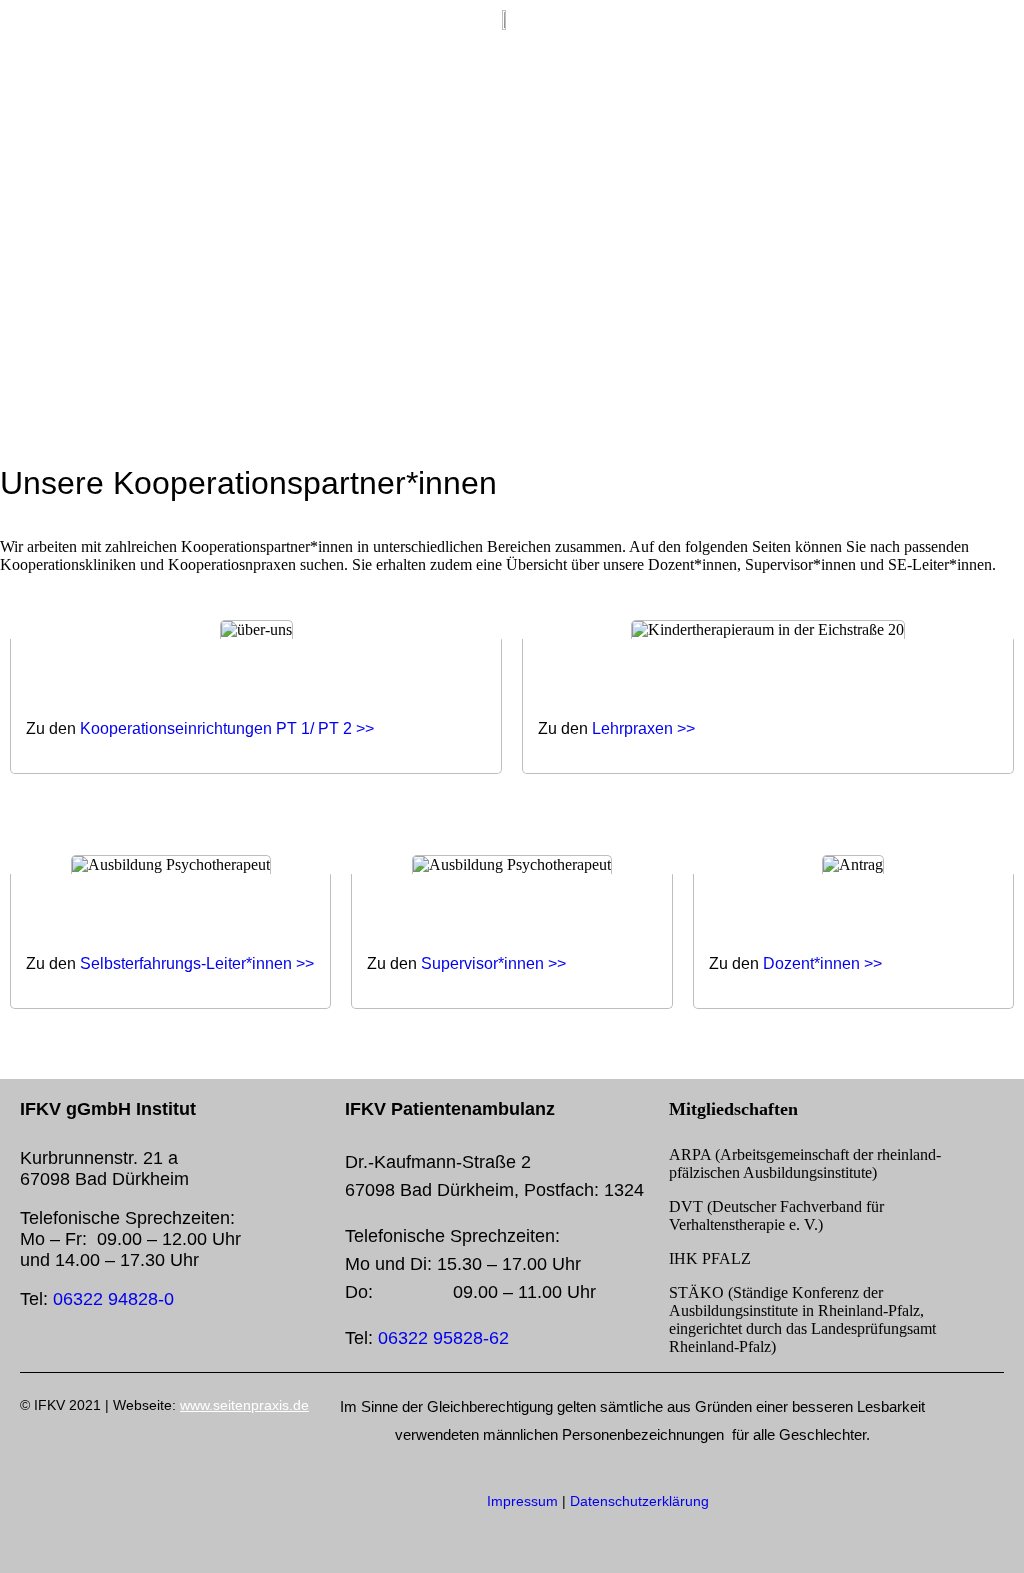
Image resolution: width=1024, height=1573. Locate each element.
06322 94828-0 (113, 1299)
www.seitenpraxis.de (244, 1405)
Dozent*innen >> (822, 963)
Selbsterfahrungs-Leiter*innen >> (197, 963)
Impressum (522, 1501)
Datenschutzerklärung (639, 1501)
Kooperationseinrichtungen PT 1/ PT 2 (216, 728)
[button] (979, 27)
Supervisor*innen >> (493, 963)
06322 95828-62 (443, 1338)
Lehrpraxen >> (643, 728)
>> (365, 728)
